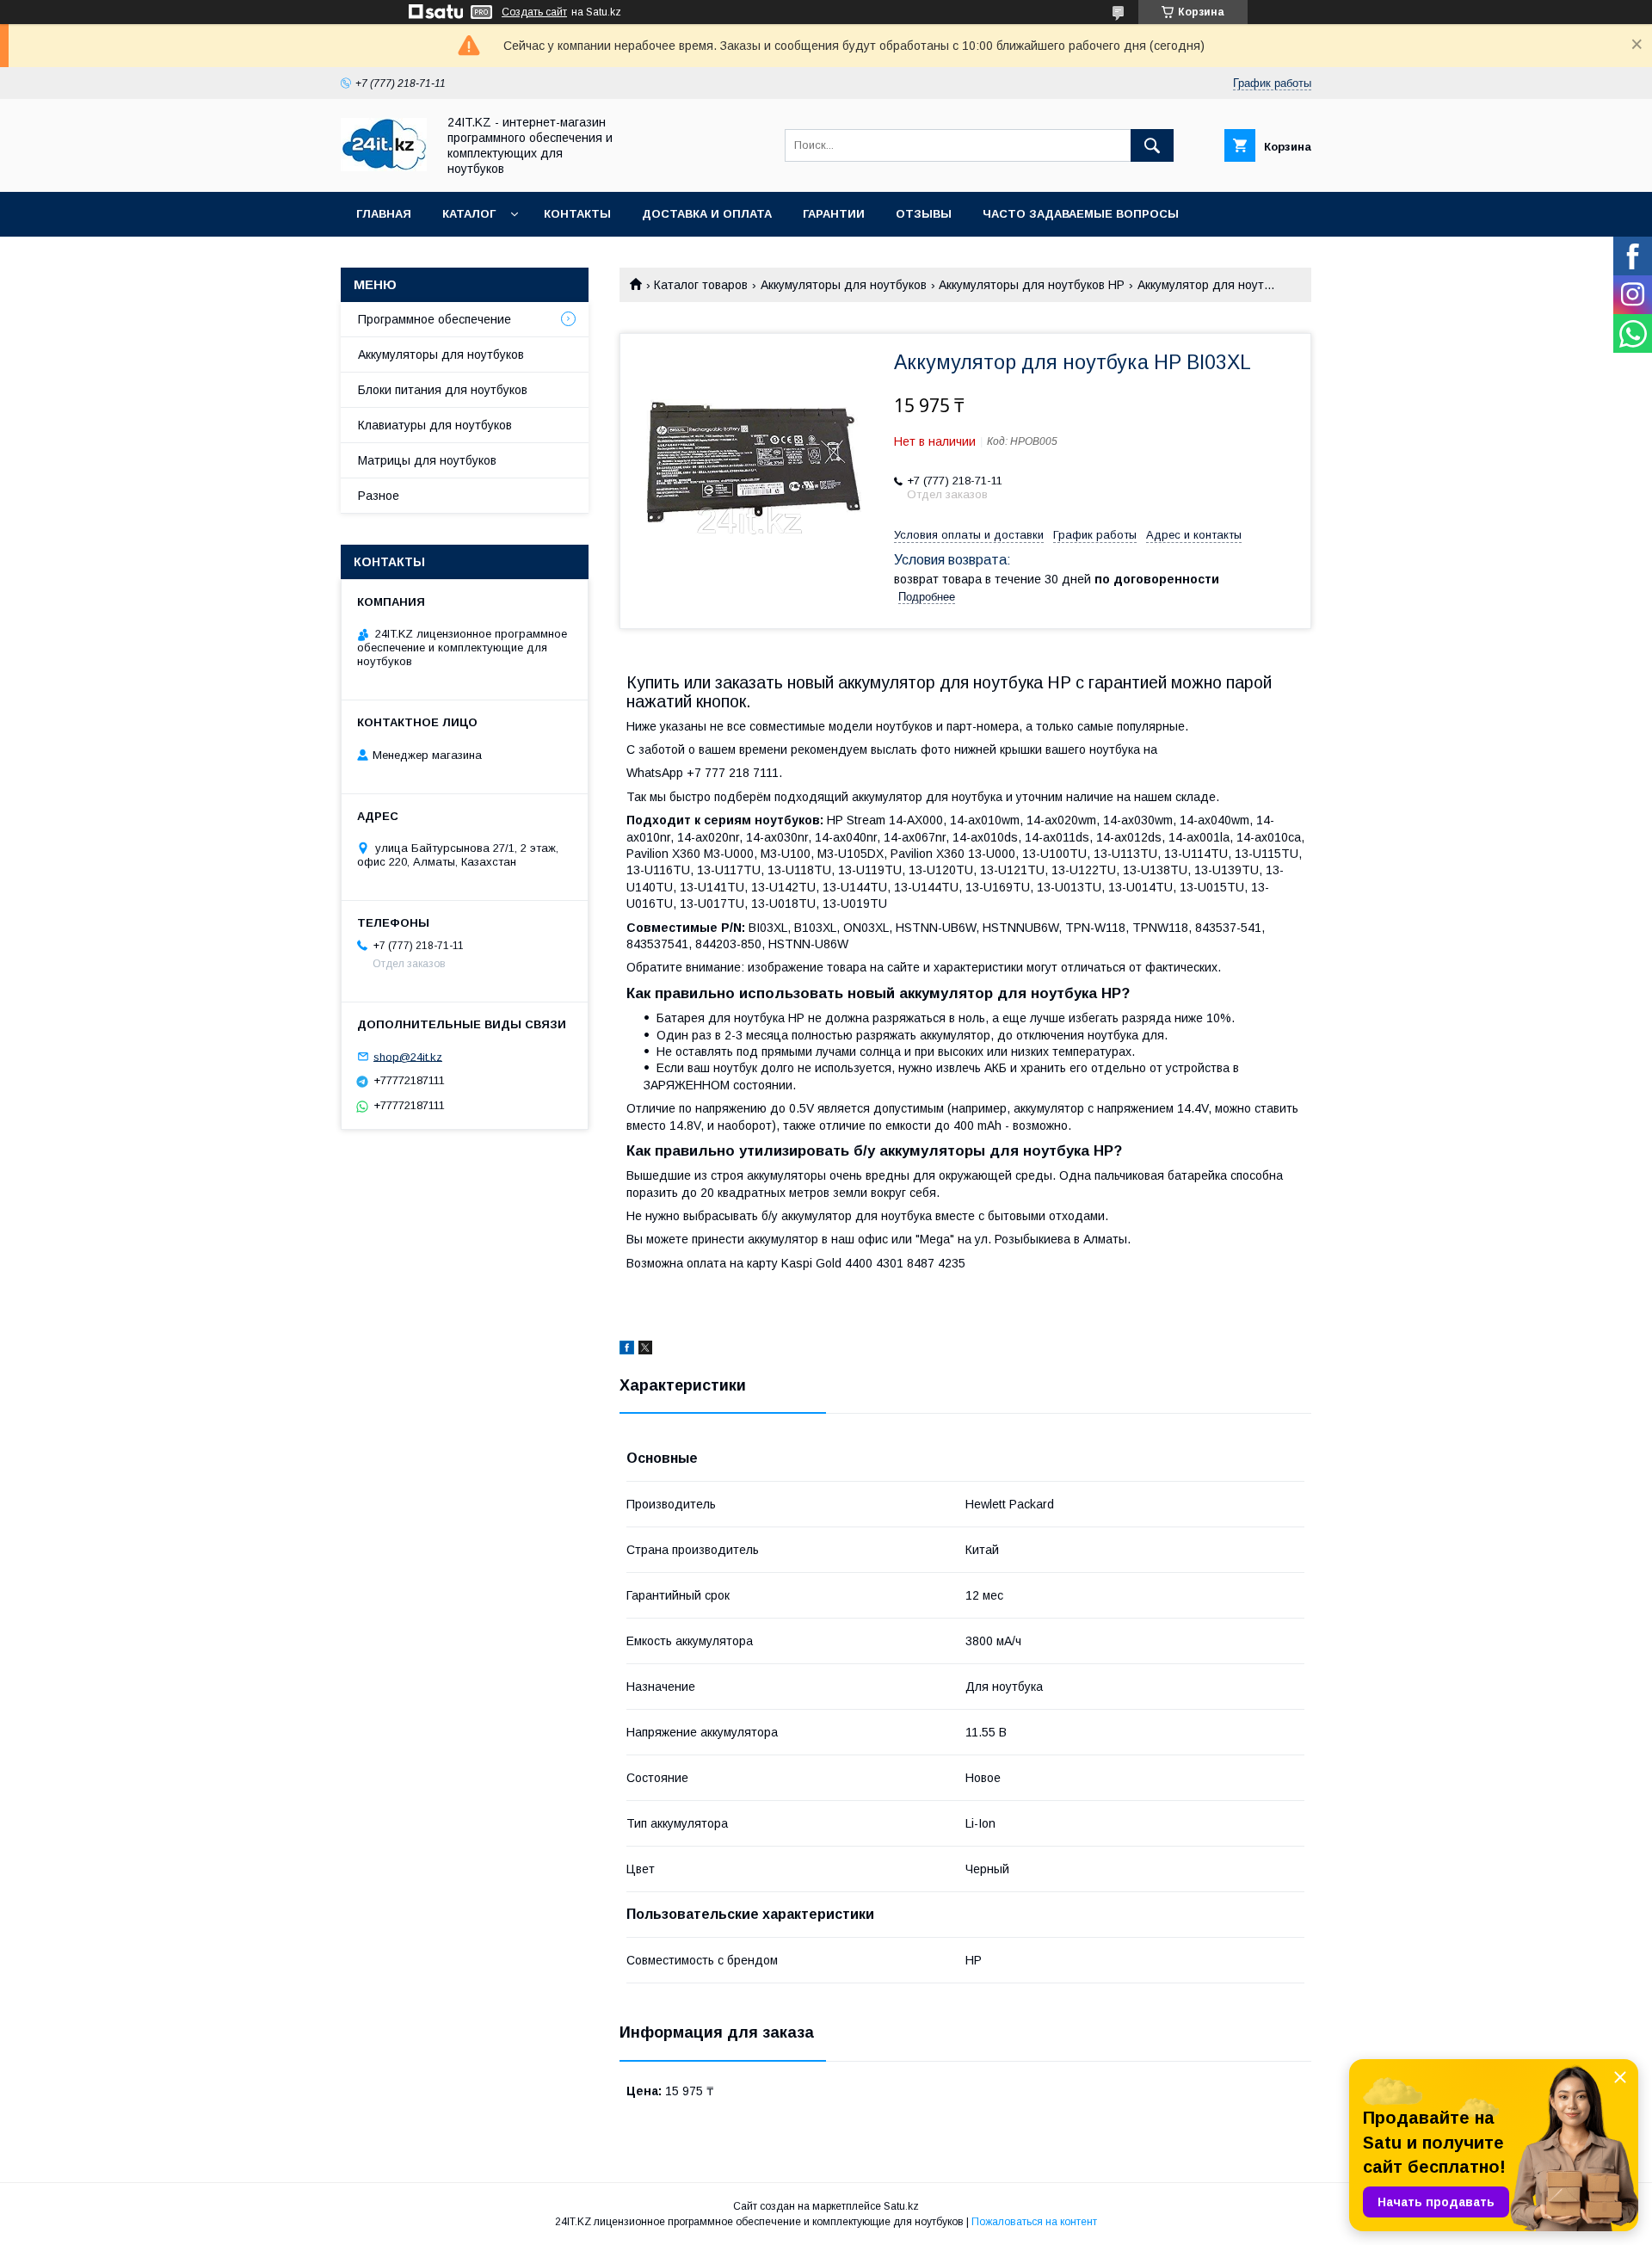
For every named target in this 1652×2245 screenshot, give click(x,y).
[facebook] (627, 1350)
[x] (645, 1350)
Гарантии (834, 214)
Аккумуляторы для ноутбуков (844, 285)
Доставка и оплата (707, 214)
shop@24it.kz (408, 1056)
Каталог (469, 214)
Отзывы (924, 214)
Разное (379, 496)
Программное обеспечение (435, 319)
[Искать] (1152, 145)
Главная (384, 214)
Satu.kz (901, 2206)
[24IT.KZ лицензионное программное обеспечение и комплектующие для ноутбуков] (384, 167)
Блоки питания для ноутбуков (443, 390)
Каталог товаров (701, 285)
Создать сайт (534, 12)
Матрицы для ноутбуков (427, 460)
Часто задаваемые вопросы (1081, 214)
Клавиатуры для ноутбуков (435, 425)
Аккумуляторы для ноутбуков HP (1032, 285)
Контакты (577, 214)
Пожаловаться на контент (1034, 2222)
